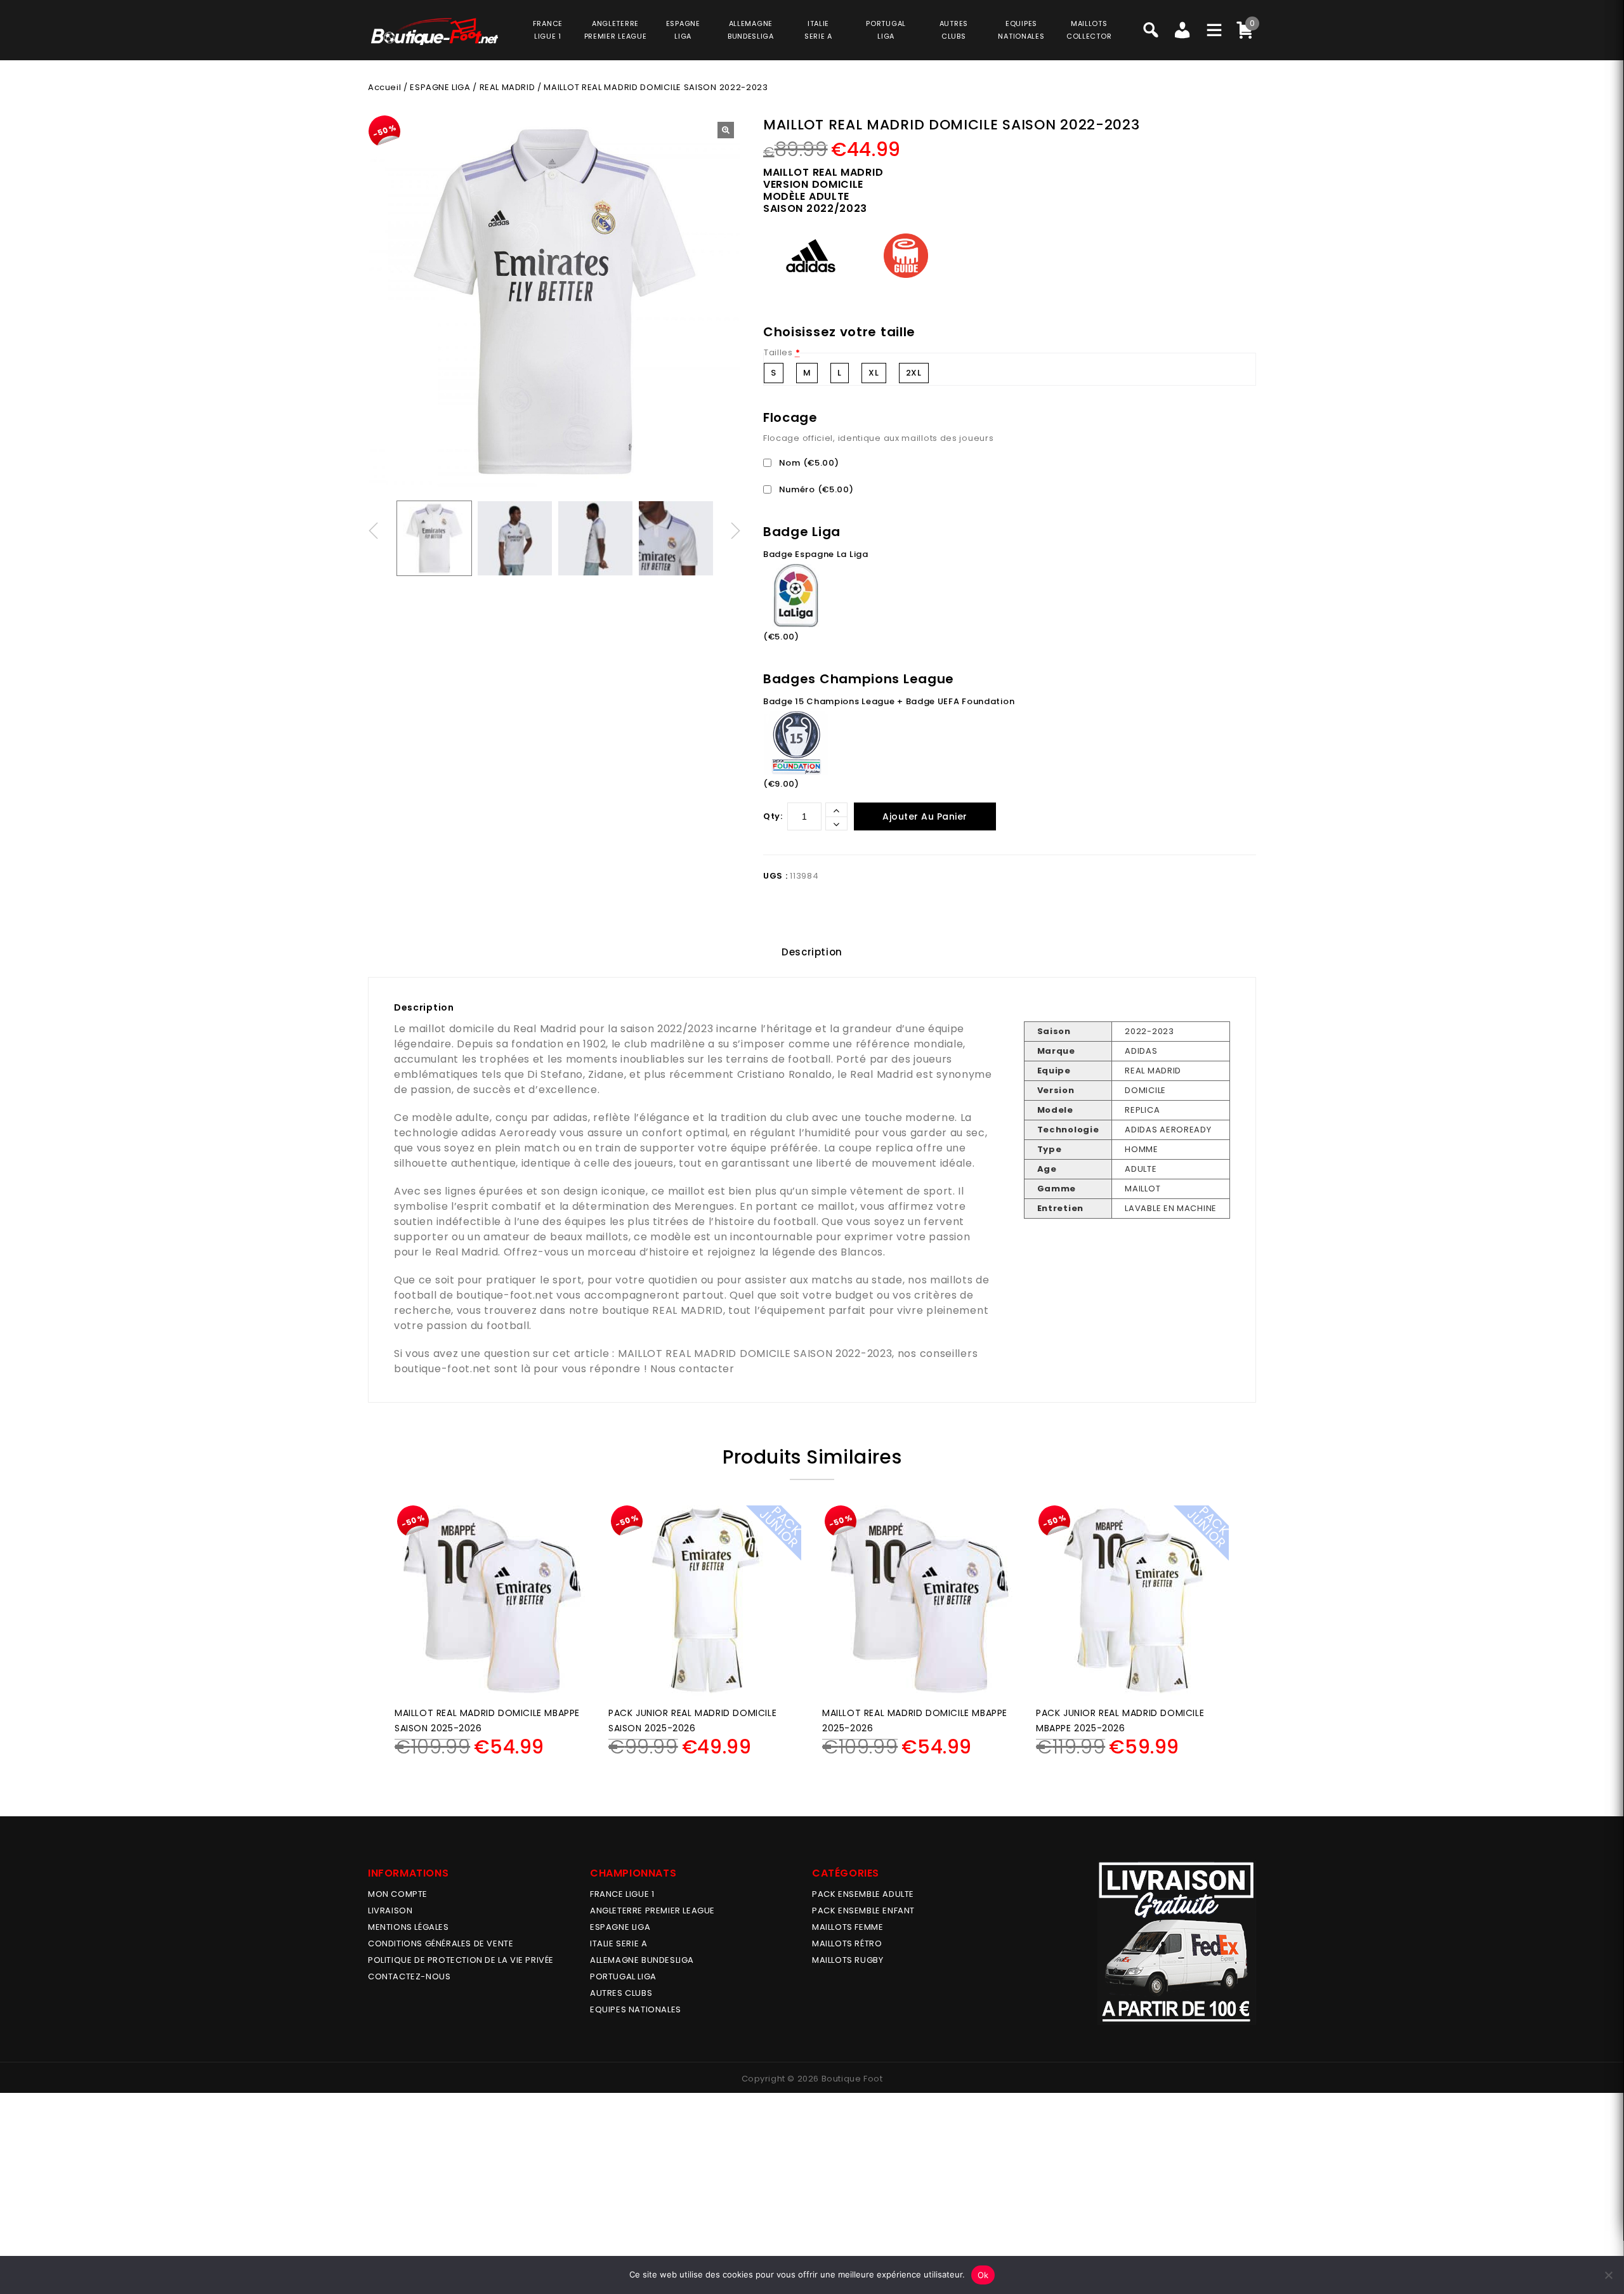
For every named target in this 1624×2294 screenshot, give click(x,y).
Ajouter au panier (925, 816)
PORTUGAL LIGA (623, 1976)
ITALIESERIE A (818, 30)
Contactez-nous (409, 1976)
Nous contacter (692, 1369)
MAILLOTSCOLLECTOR (1089, 30)
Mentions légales (409, 1927)
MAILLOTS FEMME (848, 1927)
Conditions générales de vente (441, 1943)
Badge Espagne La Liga (816, 554)
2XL (914, 373)
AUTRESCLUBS (954, 30)
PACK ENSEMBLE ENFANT (863, 1911)
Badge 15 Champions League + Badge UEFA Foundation (889, 701)
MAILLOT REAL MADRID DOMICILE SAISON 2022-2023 (755, 1353)
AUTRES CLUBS (621, 1993)
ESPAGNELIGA (683, 30)
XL (874, 373)
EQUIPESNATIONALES (1021, 30)
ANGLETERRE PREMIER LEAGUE (616, 30)
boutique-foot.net (505, 1295)
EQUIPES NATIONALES (636, 2009)
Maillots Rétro (847, 1943)
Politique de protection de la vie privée (461, 1960)
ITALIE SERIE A (619, 1943)
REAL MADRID (507, 87)
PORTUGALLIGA (886, 30)
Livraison (390, 1911)
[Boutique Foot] (435, 31)
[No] (1608, 2275)
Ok (983, 2275)
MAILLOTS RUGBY (848, 1960)
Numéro (815, 489)
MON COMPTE (398, 1894)
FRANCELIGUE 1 (548, 30)
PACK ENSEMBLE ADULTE (863, 1894)
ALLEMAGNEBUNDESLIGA (751, 30)
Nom (808, 463)
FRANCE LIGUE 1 (622, 1894)
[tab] (812, 952)
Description (812, 952)
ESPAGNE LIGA (440, 87)
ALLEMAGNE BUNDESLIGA (642, 1960)
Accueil (384, 87)
